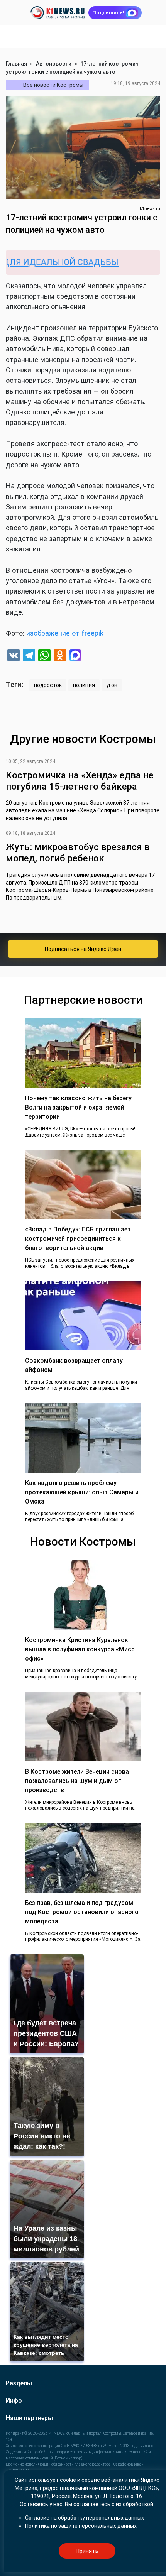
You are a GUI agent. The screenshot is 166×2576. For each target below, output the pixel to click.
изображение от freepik (65, 633)
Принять (87, 2551)
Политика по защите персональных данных (81, 2526)
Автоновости (54, 64)
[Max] (75, 656)
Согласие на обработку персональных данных (85, 2518)
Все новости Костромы (53, 85)
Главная (16, 64)
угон (112, 685)
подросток (48, 685)
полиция (84, 685)
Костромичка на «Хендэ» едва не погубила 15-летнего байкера (80, 781)
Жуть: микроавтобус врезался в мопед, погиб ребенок (78, 853)
